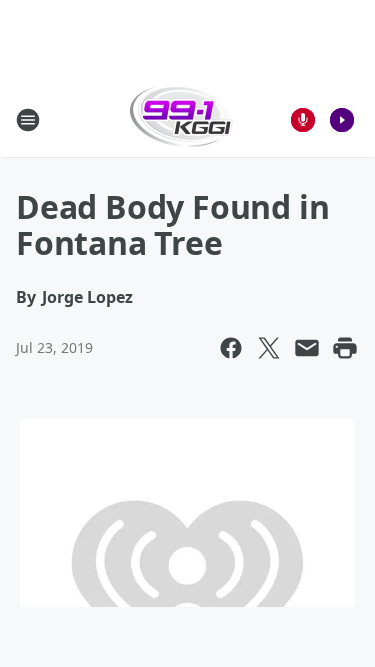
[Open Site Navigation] (28, 120)
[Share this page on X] (269, 348)
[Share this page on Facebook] (231, 348)
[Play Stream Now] (342, 120)
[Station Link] (181, 119)
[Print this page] (345, 348)
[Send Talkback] (303, 120)
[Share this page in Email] (307, 348)
